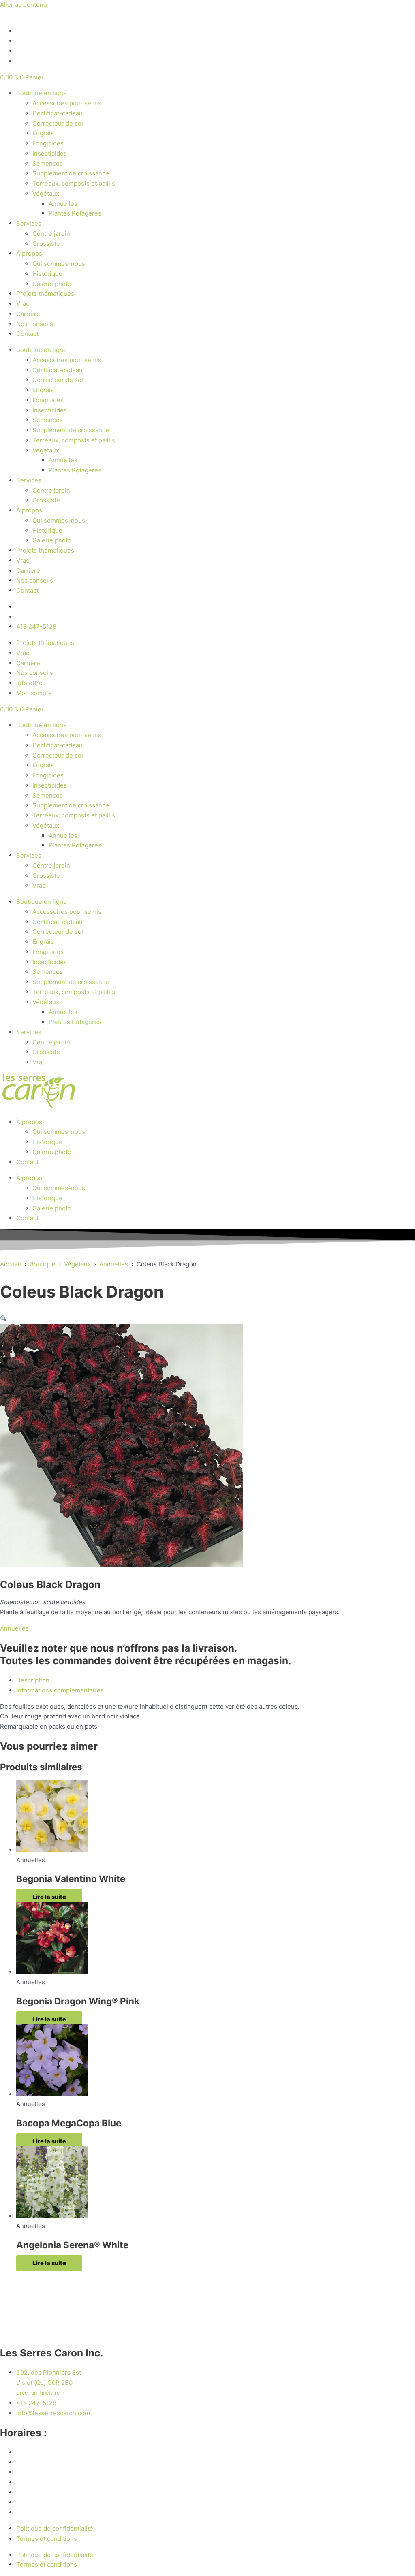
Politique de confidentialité (55, 2528)
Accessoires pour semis (67, 103)
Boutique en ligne (42, 93)
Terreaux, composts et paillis (74, 183)
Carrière (28, 314)
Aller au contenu (24, 5)
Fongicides (48, 143)
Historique (47, 274)
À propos (29, 253)
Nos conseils (35, 324)
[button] (3, 1319)
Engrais (43, 133)
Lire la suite (49, 1897)
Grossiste (46, 244)
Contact (27, 334)
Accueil (11, 1264)
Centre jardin (51, 234)
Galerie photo (52, 284)
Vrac (23, 304)
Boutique (43, 1264)
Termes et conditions (47, 2539)
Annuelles (63, 204)
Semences (48, 163)
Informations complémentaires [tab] (60, 1690)
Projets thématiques (45, 293)
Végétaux (46, 193)
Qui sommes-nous (59, 264)
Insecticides (50, 153)
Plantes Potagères (75, 213)
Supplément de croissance (71, 173)
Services (29, 223)
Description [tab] (33, 1680)
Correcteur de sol (58, 123)
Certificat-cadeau (58, 113)
